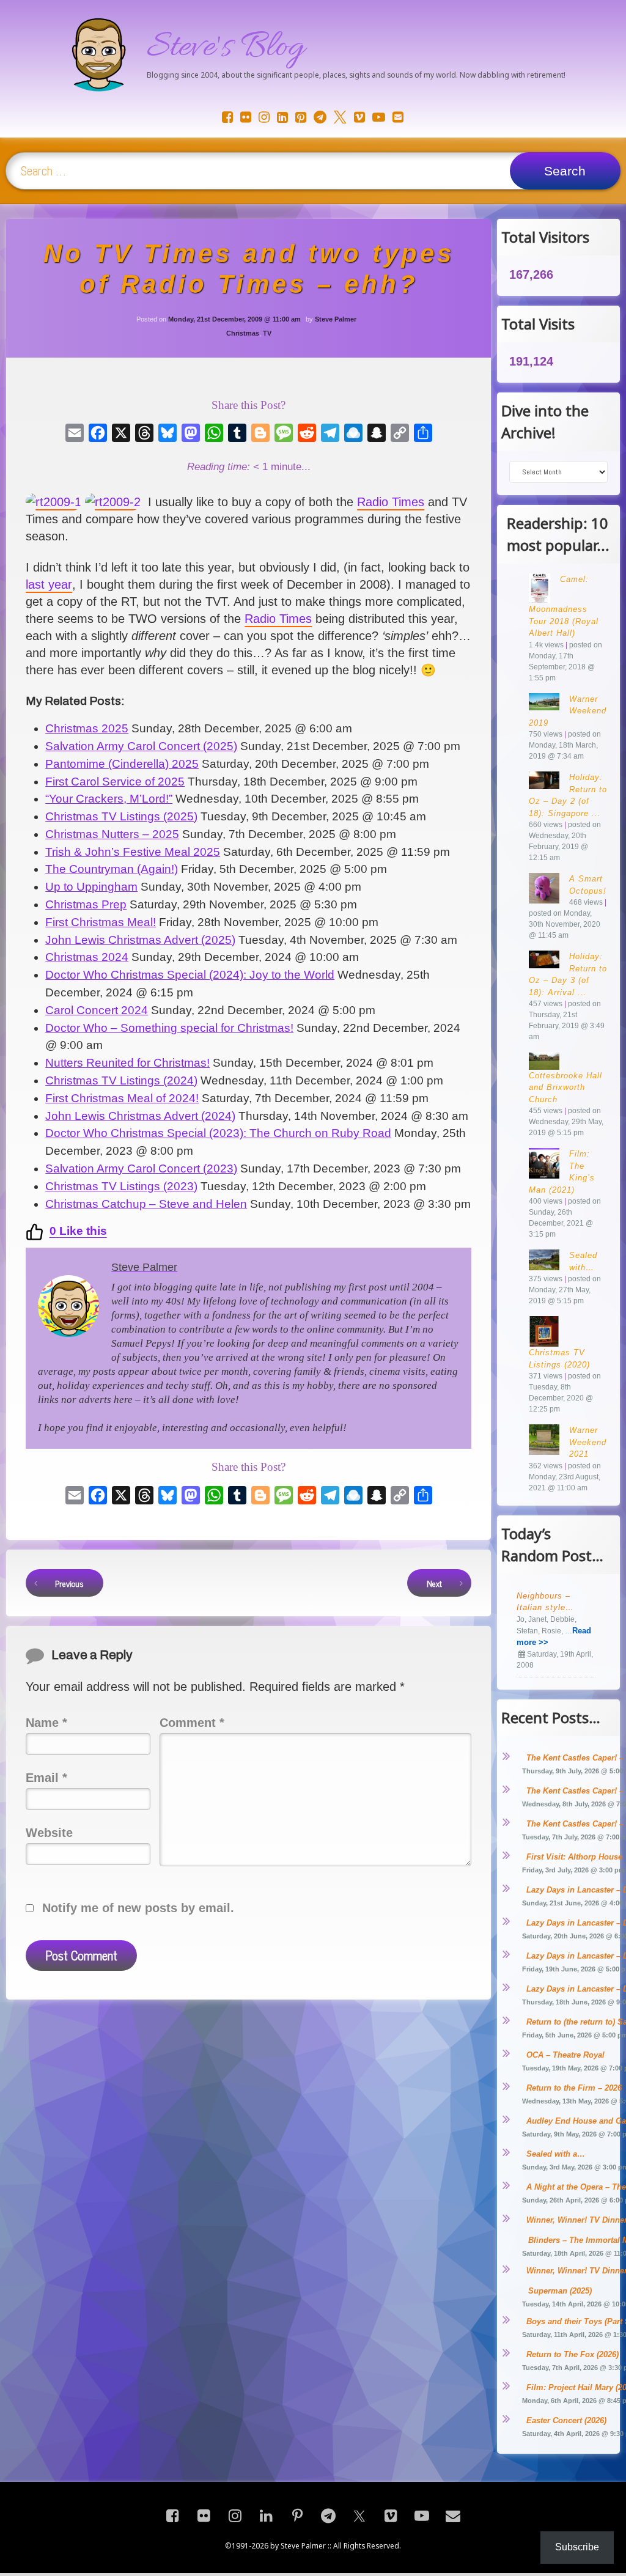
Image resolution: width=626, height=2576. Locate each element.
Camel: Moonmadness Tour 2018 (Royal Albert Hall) (564, 606)
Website (49, 1833)
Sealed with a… (556, 2154)
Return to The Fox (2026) (573, 2354)
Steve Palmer (336, 319)
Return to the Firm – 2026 (574, 2088)
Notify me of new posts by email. (138, 1908)
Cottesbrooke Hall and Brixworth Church (565, 1087)
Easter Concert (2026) (566, 2420)
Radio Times (391, 502)
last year (49, 584)
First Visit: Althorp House (574, 1857)
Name (46, 1723)
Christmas (243, 333)
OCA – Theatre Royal (565, 2055)
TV (267, 333)
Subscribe (577, 2547)
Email (46, 1778)
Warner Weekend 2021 (588, 1442)
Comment (192, 1723)
